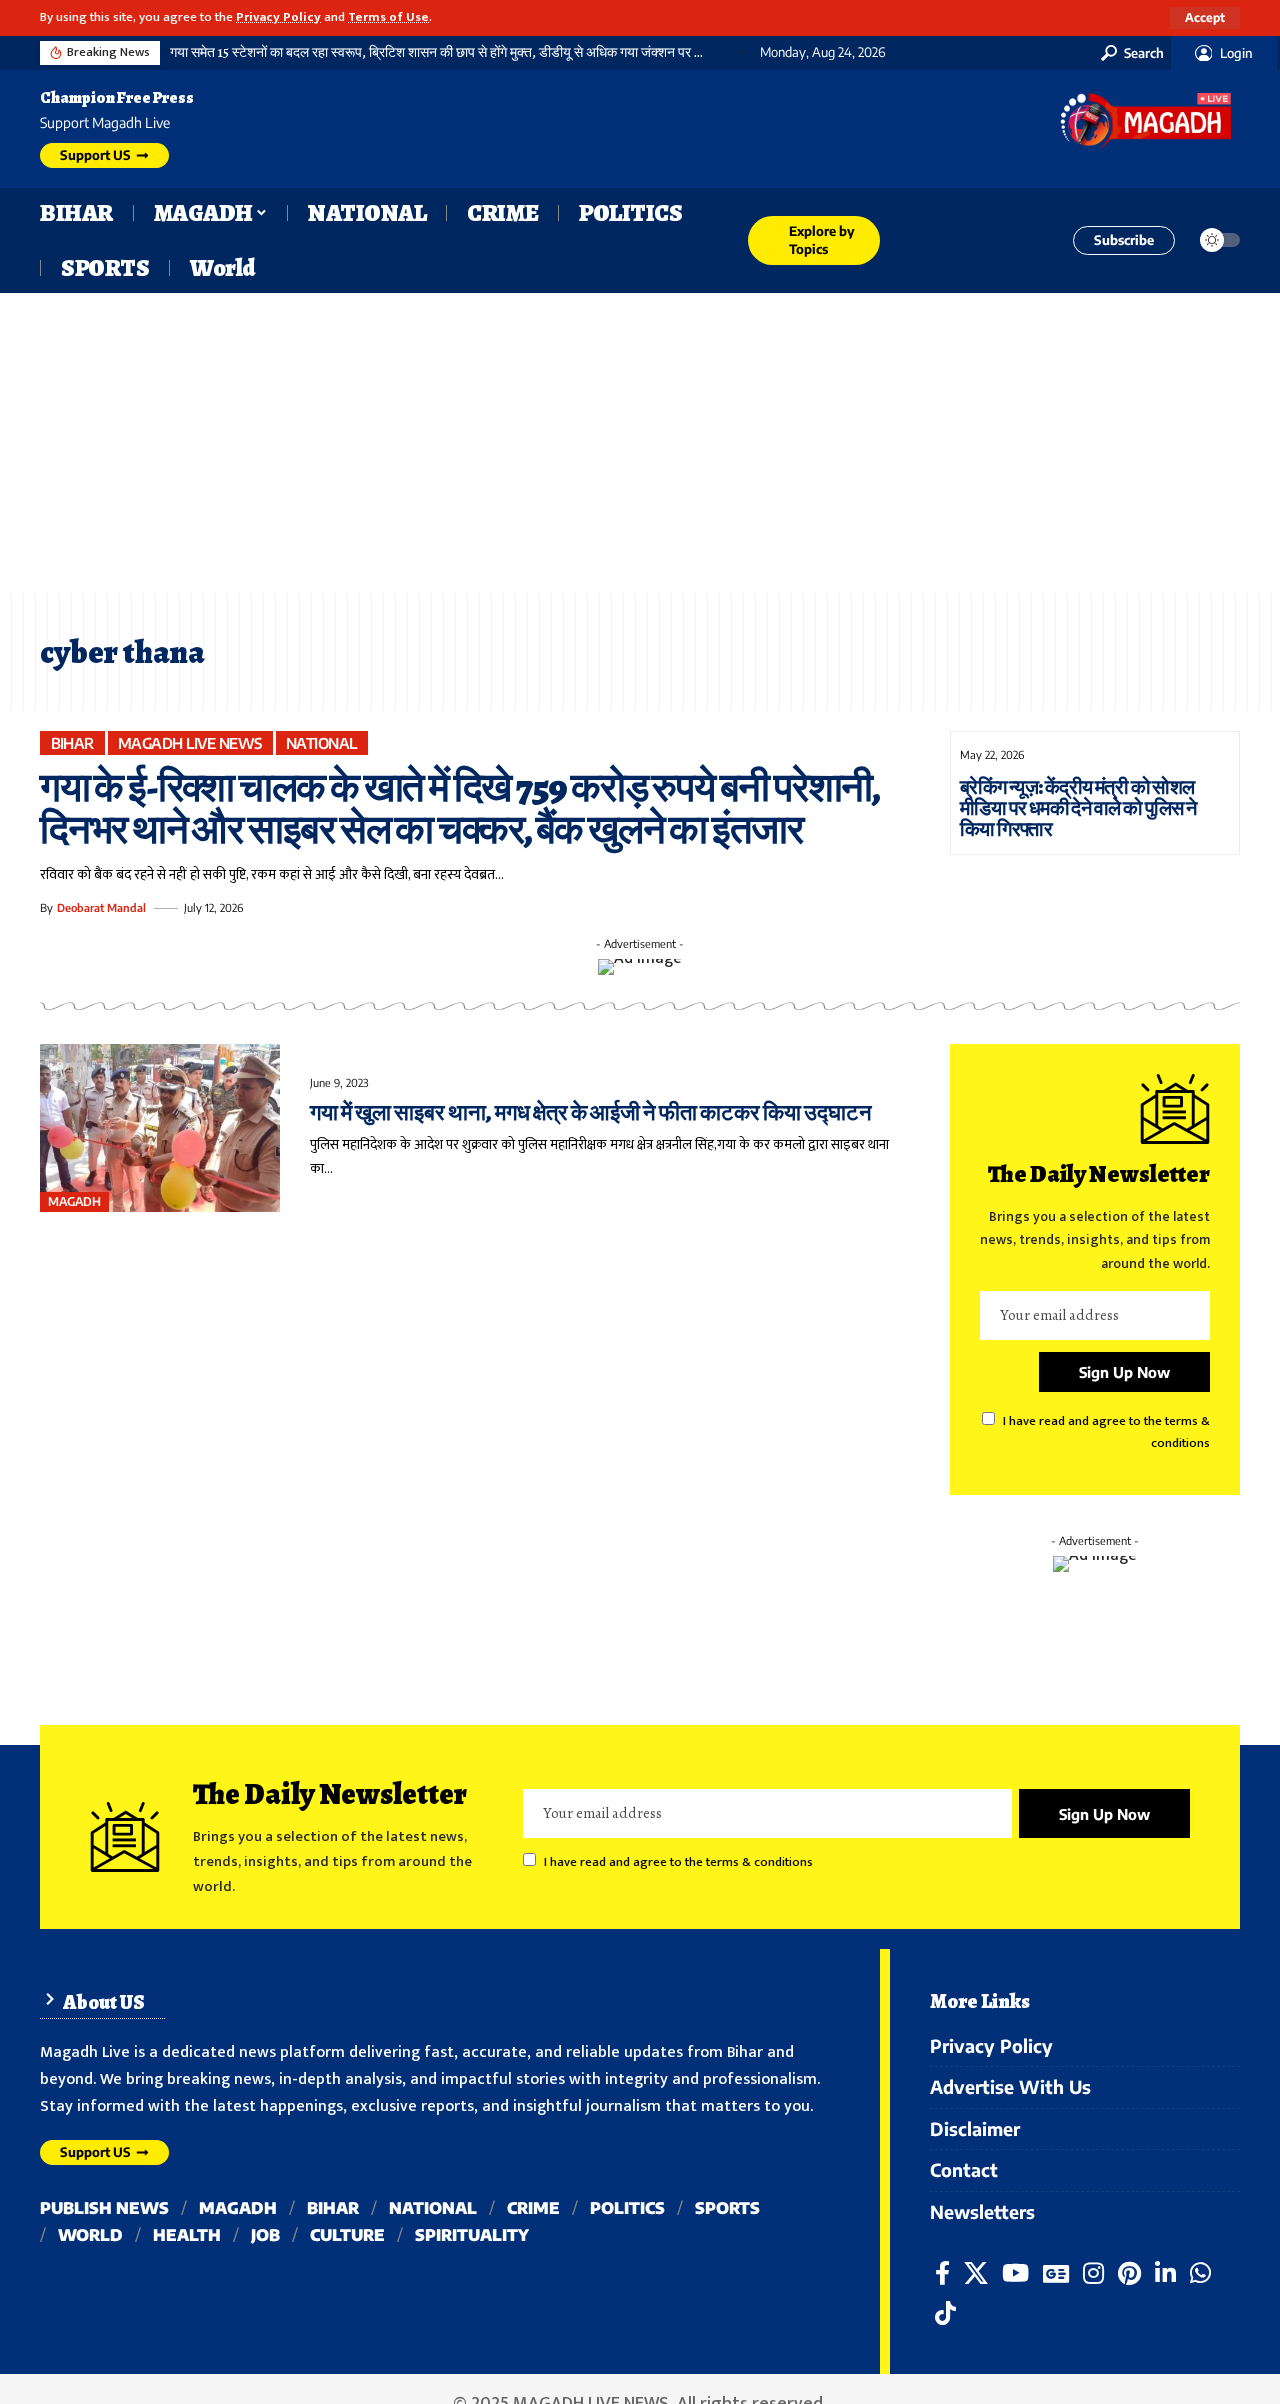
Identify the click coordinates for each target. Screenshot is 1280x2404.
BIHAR (73, 743)
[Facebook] (942, 2273)
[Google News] (1056, 2273)
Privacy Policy (278, 17)
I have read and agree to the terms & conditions (678, 1862)
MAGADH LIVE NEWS (190, 743)
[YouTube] (1015, 2273)
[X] (976, 2273)
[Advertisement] (640, 443)
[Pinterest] (1129, 2273)
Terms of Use (388, 17)
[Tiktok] (945, 2313)
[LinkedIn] (1165, 2273)
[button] (1205, 18)
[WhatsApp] (1200, 2273)
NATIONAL (321, 743)
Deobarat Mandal (101, 907)
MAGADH (74, 1201)
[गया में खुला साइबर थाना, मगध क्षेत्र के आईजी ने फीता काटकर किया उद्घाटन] (160, 1128)
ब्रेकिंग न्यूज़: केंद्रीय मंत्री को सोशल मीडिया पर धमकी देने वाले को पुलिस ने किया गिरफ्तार (1078, 808)
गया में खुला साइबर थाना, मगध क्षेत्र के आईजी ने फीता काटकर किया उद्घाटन (591, 1113)
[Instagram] (1093, 2273)
